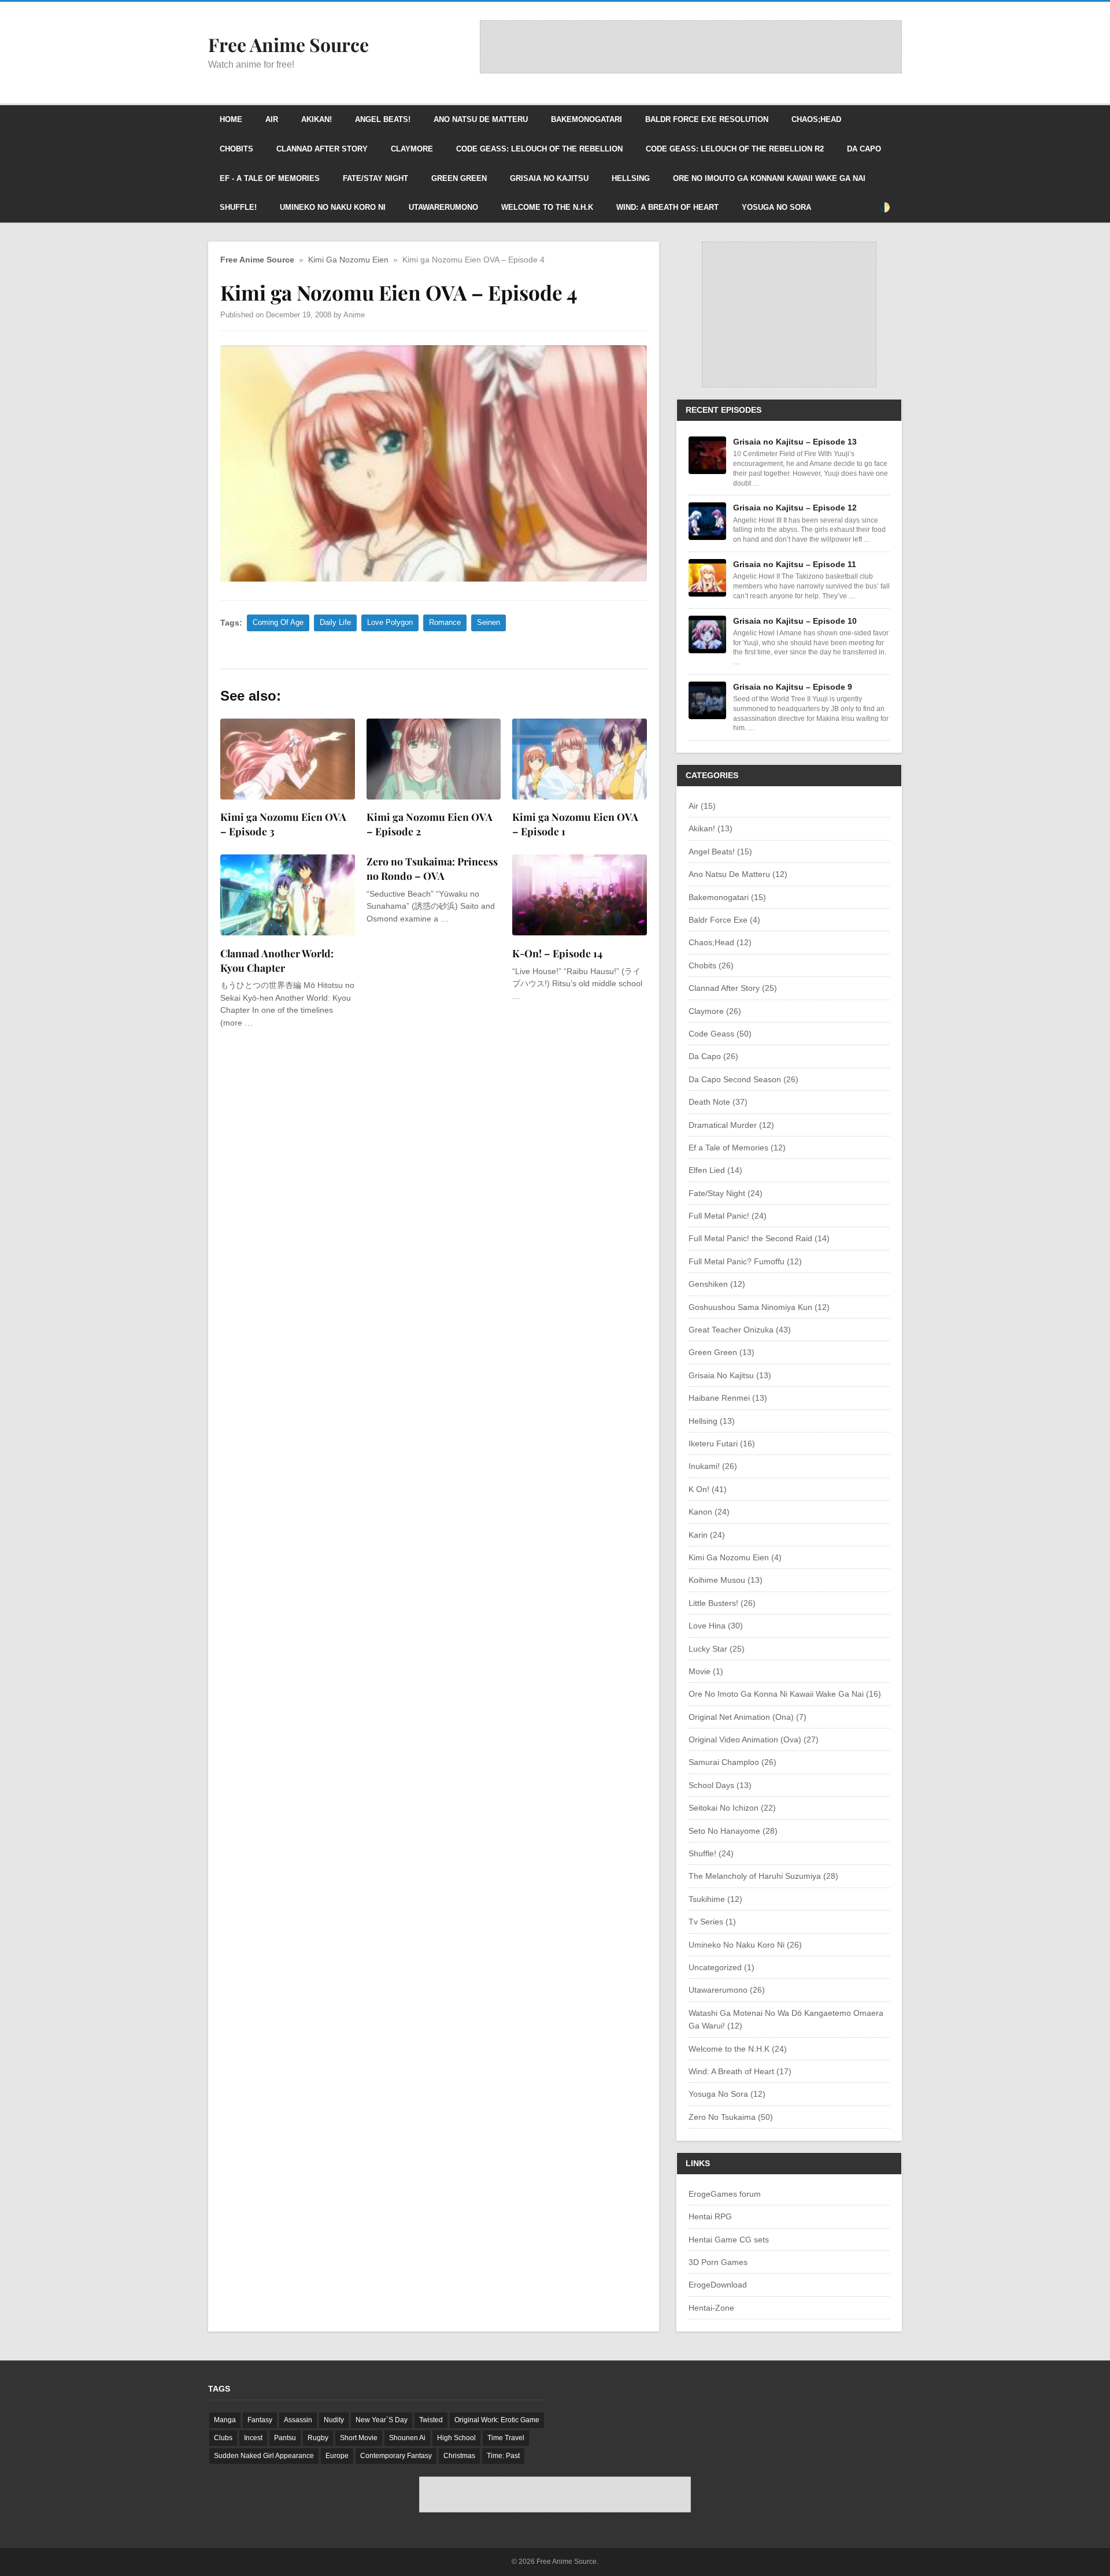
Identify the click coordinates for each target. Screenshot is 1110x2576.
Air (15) (702, 806)
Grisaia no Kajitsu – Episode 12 (795, 508)
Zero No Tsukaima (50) (731, 2117)
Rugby (318, 2438)
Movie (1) (706, 1671)
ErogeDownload (718, 2285)
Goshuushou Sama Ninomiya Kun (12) (759, 1307)
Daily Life (335, 622)
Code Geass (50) (720, 1034)
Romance (445, 622)
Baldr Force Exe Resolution (707, 119)
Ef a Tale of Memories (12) (737, 1148)
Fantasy (260, 2420)
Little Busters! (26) (722, 1603)
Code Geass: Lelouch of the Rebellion (539, 149)
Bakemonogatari (587, 119)
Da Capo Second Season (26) (743, 1079)
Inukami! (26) (713, 1466)
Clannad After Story (322, 149)
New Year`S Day (382, 2420)
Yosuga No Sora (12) (727, 2094)
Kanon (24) (709, 1512)
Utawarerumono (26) (727, 1990)
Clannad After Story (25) (733, 988)
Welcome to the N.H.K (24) (738, 2049)
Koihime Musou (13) (726, 1580)
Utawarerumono (443, 207)
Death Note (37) (718, 1102)
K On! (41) (708, 1489)
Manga (225, 2420)
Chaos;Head (816, 119)
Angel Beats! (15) (720, 852)
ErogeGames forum (725, 2194)
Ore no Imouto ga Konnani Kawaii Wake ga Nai (769, 178)
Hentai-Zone (711, 2308)
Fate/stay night (375, 178)
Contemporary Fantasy (396, 2456)
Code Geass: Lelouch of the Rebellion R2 (735, 149)
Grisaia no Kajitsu (549, 178)
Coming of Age (278, 622)
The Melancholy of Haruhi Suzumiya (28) (763, 1876)
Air (272, 119)
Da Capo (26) (713, 1056)
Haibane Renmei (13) (728, 1398)
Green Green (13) (721, 1352)
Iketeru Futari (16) (722, 1444)
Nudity (334, 2420)
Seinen (489, 622)
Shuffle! (238, 207)
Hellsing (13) (712, 1421)
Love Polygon (390, 622)
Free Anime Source (257, 260)
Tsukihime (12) (715, 1899)
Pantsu (285, 2438)
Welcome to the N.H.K (547, 207)
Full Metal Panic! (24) (728, 1216)
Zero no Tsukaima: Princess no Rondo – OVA (432, 868)
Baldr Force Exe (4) (724, 920)
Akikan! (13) (711, 828)
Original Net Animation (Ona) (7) (748, 1717)
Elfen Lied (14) (715, 1170)
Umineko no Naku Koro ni (333, 207)
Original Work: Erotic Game (497, 2420)
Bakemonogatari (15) (727, 897)
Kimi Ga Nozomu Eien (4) (735, 1557)
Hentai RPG (710, 2216)
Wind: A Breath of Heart (667, 207)
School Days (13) (720, 1785)
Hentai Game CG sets (729, 2240)
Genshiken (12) (717, 1284)
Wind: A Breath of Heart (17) (740, 2071)
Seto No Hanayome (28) (733, 1831)
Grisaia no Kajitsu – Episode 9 (793, 687)
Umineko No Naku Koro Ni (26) (745, 1945)
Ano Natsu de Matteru (481, 119)
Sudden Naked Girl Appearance (264, 2456)
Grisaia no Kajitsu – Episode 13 (795, 442)
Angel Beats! (383, 119)
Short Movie (359, 2438)
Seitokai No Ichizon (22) (732, 1808)
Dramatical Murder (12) (731, 1125)
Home (231, 119)
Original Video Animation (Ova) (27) (754, 1739)
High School (456, 2438)
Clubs (223, 2438)
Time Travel (506, 2438)
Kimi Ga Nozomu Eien (348, 260)
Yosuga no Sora (776, 207)
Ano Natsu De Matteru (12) (738, 874)
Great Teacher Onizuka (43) (740, 1330)
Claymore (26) (715, 1011)
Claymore (412, 149)
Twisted (431, 2420)
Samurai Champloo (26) (732, 1762)
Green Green (459, 178)
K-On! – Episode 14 (557, 953)
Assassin (298, 2420)
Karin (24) (707, 1535)
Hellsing (631, 178)
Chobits (236, 149)
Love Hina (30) (716, 1626)
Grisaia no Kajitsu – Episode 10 (795, 621)
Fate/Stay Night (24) (726, 1193)
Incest (253, 2438)
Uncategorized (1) (721, 1967)
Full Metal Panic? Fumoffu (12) (745, 1261)
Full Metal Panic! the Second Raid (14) (759, 1238)
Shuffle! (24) (711, 1853)
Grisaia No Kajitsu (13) (730, 1375)
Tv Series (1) (712, 1922)
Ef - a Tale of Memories (270, 178)
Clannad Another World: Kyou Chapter (277, 960)
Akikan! (317, 119)
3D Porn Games (718, 2262)
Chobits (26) (711, 965)
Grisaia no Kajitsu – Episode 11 (795, 564)
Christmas (459, 2456)
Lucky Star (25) (717, 1649)
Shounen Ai (407, 2438)
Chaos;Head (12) (720, 942)
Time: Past (503, 2456)
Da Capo (864, 149)
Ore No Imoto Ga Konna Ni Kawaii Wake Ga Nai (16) (785, 1694)
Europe (337, 2456)
